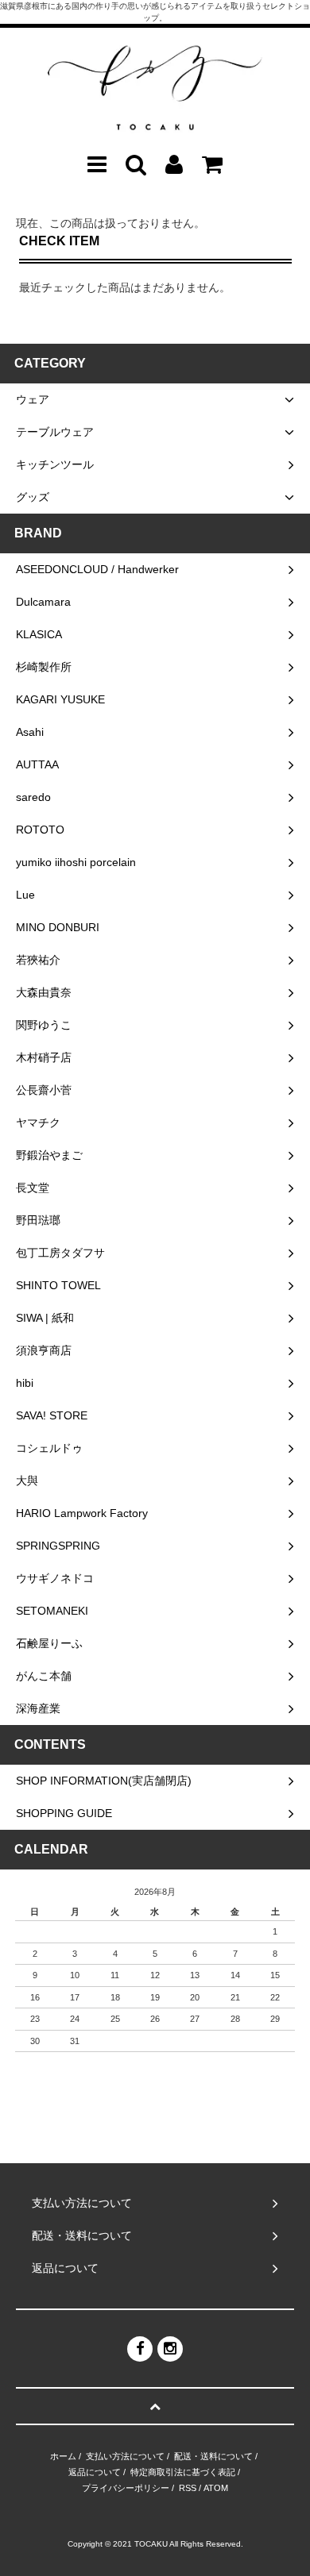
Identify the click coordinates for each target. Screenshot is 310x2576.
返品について (95, 2472)
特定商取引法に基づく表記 (183, 2472)
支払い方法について (125, 2456)
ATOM (216, 2488)
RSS (188, 2488)
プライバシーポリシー (126, 2488)
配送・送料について (213, 2456)
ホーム (63, 2456)
